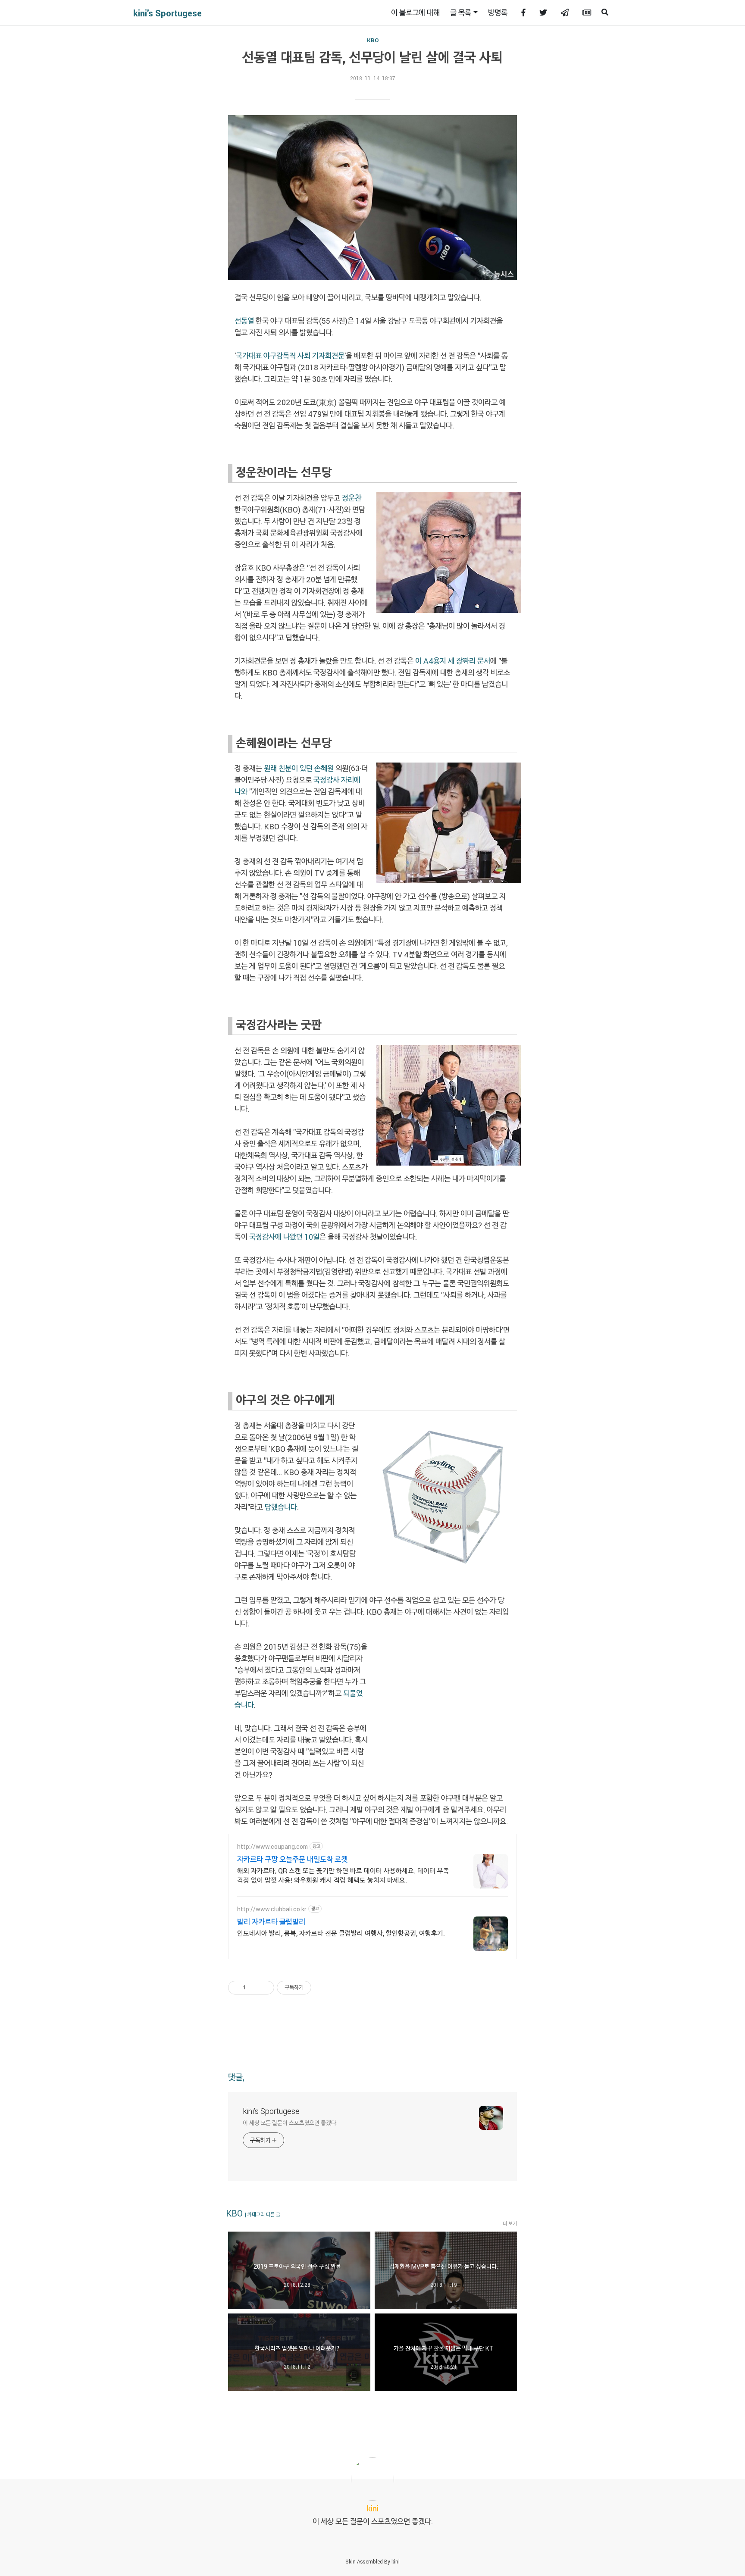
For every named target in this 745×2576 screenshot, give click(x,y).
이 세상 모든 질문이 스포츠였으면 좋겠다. (290, 2123)
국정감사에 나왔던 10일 (284, 1237)
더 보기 (510, 2223)
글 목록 (461, 13)
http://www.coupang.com (272, 1846)
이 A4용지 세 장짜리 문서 (453, 661)
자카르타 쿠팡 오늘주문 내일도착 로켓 (292, 1859)
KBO (373, 40)
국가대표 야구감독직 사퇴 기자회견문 (290, 356)
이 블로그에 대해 (415, 13)
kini (396, 2561)
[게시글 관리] (265, 1988)
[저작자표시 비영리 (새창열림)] (319, 1988)
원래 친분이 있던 (288, 768)
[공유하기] (254, 1988)
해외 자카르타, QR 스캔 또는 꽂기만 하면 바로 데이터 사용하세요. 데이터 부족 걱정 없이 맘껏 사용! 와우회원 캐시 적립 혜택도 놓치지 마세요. (343, 1875)
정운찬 (352, 498)
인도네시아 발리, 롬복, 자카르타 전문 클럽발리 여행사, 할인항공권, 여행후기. (341, 1933)
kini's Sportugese (167, 13)
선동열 (244, 321)
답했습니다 (281, 1507)
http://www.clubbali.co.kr (272, 1909)
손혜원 (324, 768)
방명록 (498, 13)
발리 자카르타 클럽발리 (271, 1922)
